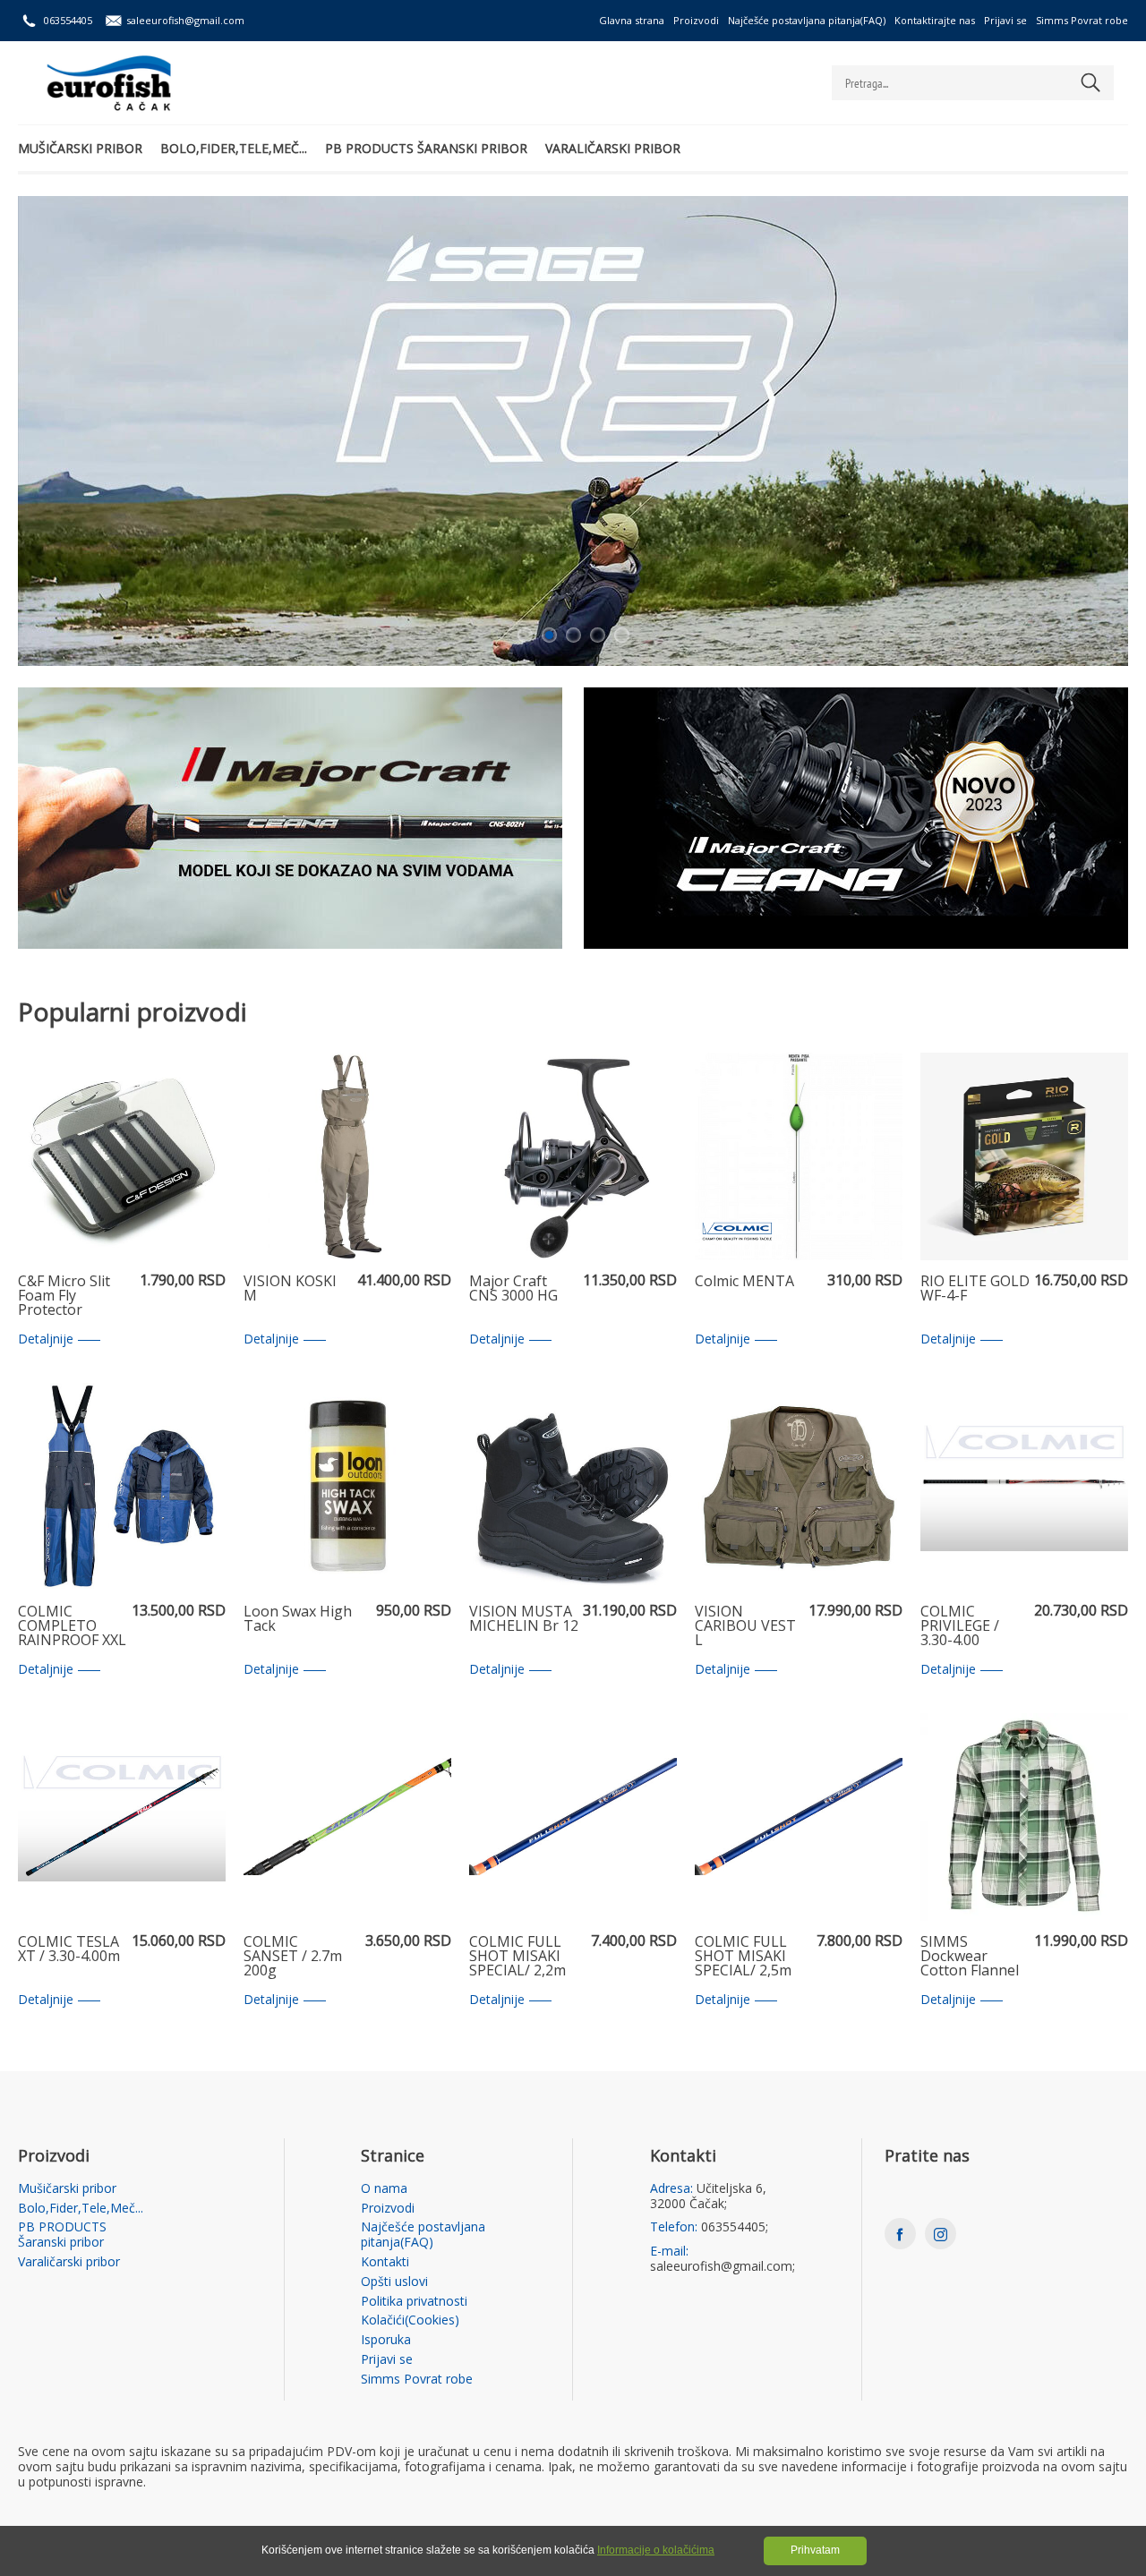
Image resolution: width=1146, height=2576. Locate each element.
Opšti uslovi (394, 2282)
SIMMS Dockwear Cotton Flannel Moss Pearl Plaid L (970, 1957)
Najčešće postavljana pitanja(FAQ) (807, 20)
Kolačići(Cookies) (410, 2320)
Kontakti (385, 2262)
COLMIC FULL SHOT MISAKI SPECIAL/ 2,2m (517, 1957)
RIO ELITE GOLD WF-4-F (975, 1289)
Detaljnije (46, 1339)
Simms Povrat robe (1082, 20)
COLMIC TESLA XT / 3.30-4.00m (69, 1950)
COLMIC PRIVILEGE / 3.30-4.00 (960, 1626)
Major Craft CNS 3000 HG (513, 1289)
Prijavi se (1005, 20)
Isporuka (386, 2340)
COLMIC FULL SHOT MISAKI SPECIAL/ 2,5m (743, 1957)
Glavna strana (632, 20)
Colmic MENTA (744, 1282)
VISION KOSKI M (290, 1289)
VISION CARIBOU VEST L (745, 1626)
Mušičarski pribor (80, 148)
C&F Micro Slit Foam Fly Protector (64, 1296)
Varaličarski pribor (613, 148)
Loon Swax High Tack (298, 1620)
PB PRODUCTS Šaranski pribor (426, 148)
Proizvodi (696, 20)
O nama (384, 2189)
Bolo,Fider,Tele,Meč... (234, 148)
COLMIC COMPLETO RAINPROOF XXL (72, 1626)
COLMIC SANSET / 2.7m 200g (293, 1957)
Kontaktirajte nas (935, 20)
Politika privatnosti (414, 2302)
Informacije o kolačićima (656, 2550)
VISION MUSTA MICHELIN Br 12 (524, 1620)
